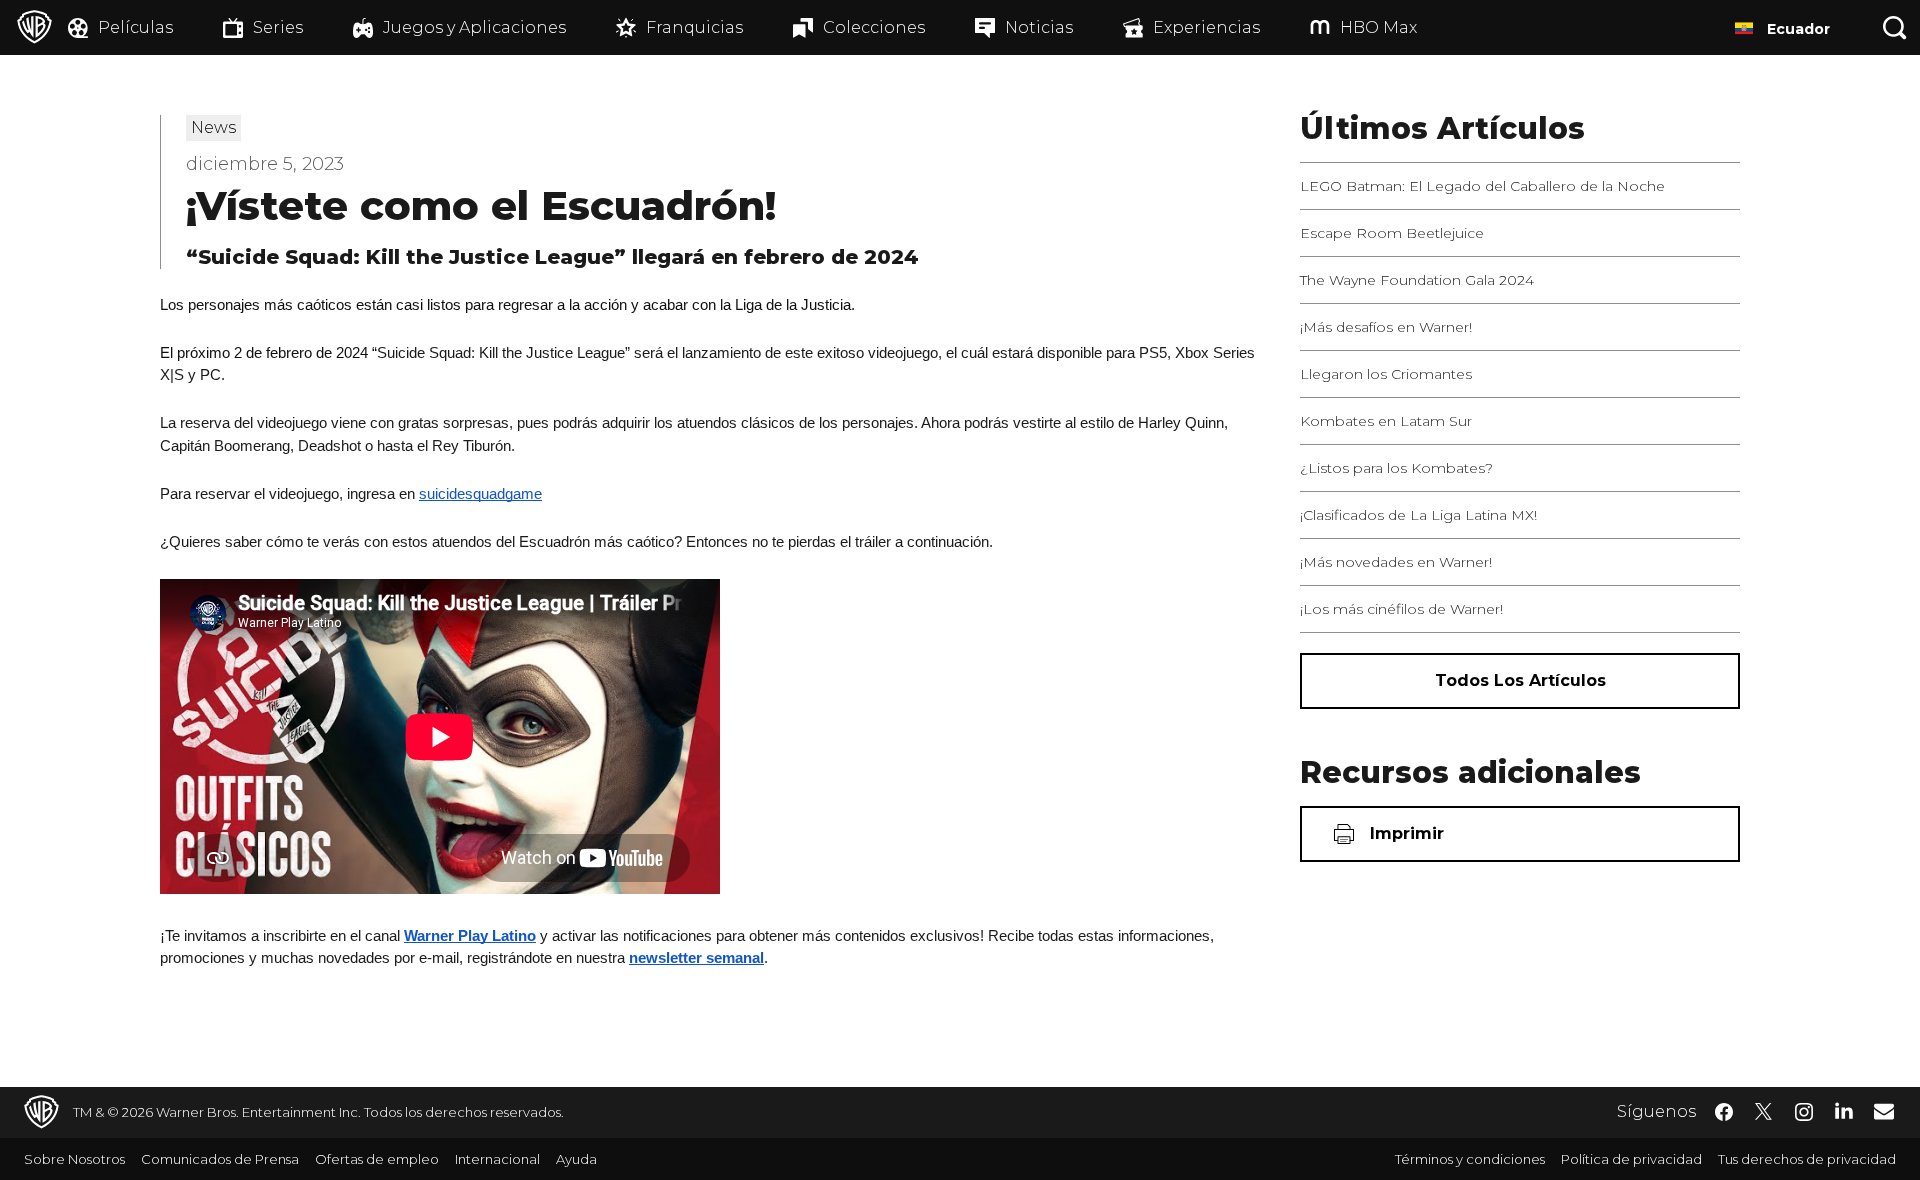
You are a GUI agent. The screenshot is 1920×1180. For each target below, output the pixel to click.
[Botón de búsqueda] (1895, 27)
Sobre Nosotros (74, 1159)
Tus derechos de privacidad (1807, 1159)
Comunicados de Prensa (220, 1159)
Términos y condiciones (1470, 1159)
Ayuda (576, 1159)
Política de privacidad (1631, 1159)
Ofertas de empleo (377, 1159)
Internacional (497, 1159)
